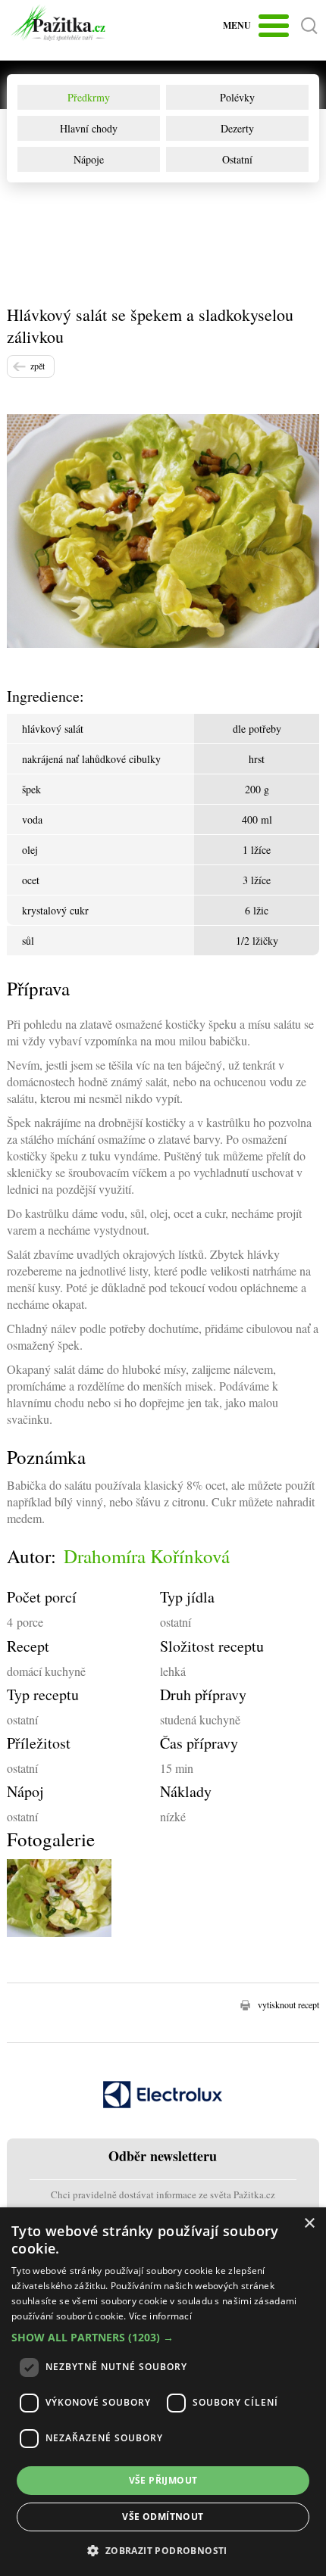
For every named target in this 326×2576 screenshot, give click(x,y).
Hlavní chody (89, 128)
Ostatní (237, 159)
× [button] (309, 2224)
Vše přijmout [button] (163, 2480)
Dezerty (237, 128)
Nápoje (89, 159)
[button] (163, 2337)
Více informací (160, 2316)
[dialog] (163, 2392)
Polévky (237, 97)
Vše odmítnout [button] (163, 2517)
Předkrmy (89, 97)
